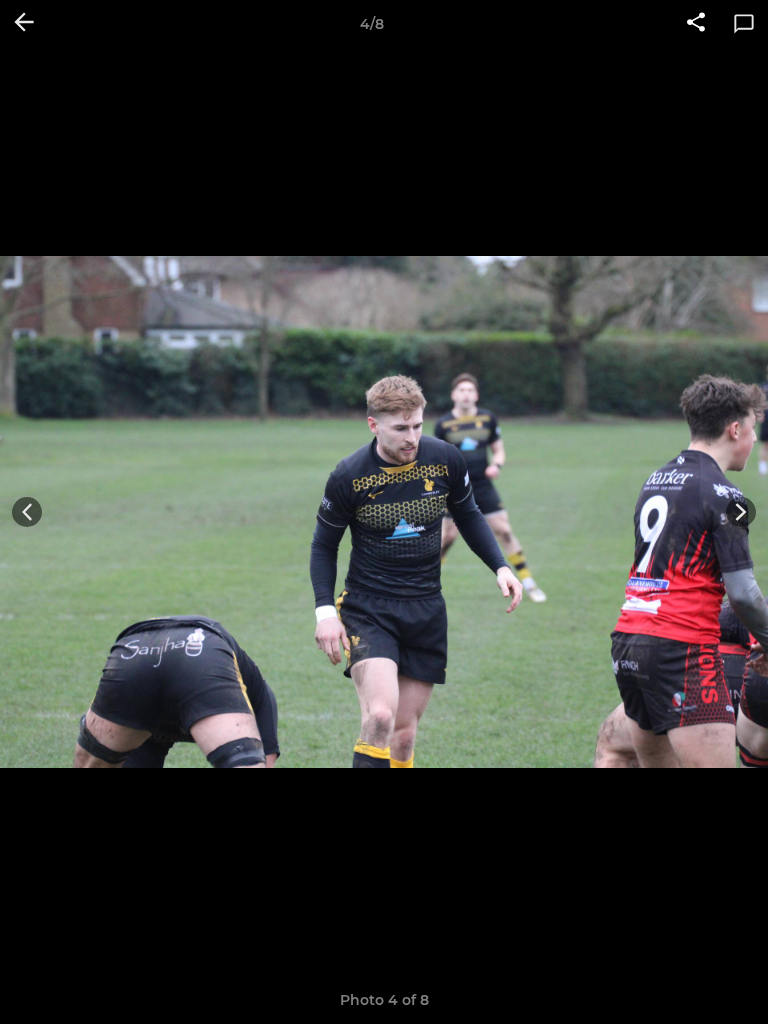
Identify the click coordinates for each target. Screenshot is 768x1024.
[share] (696, 24)
